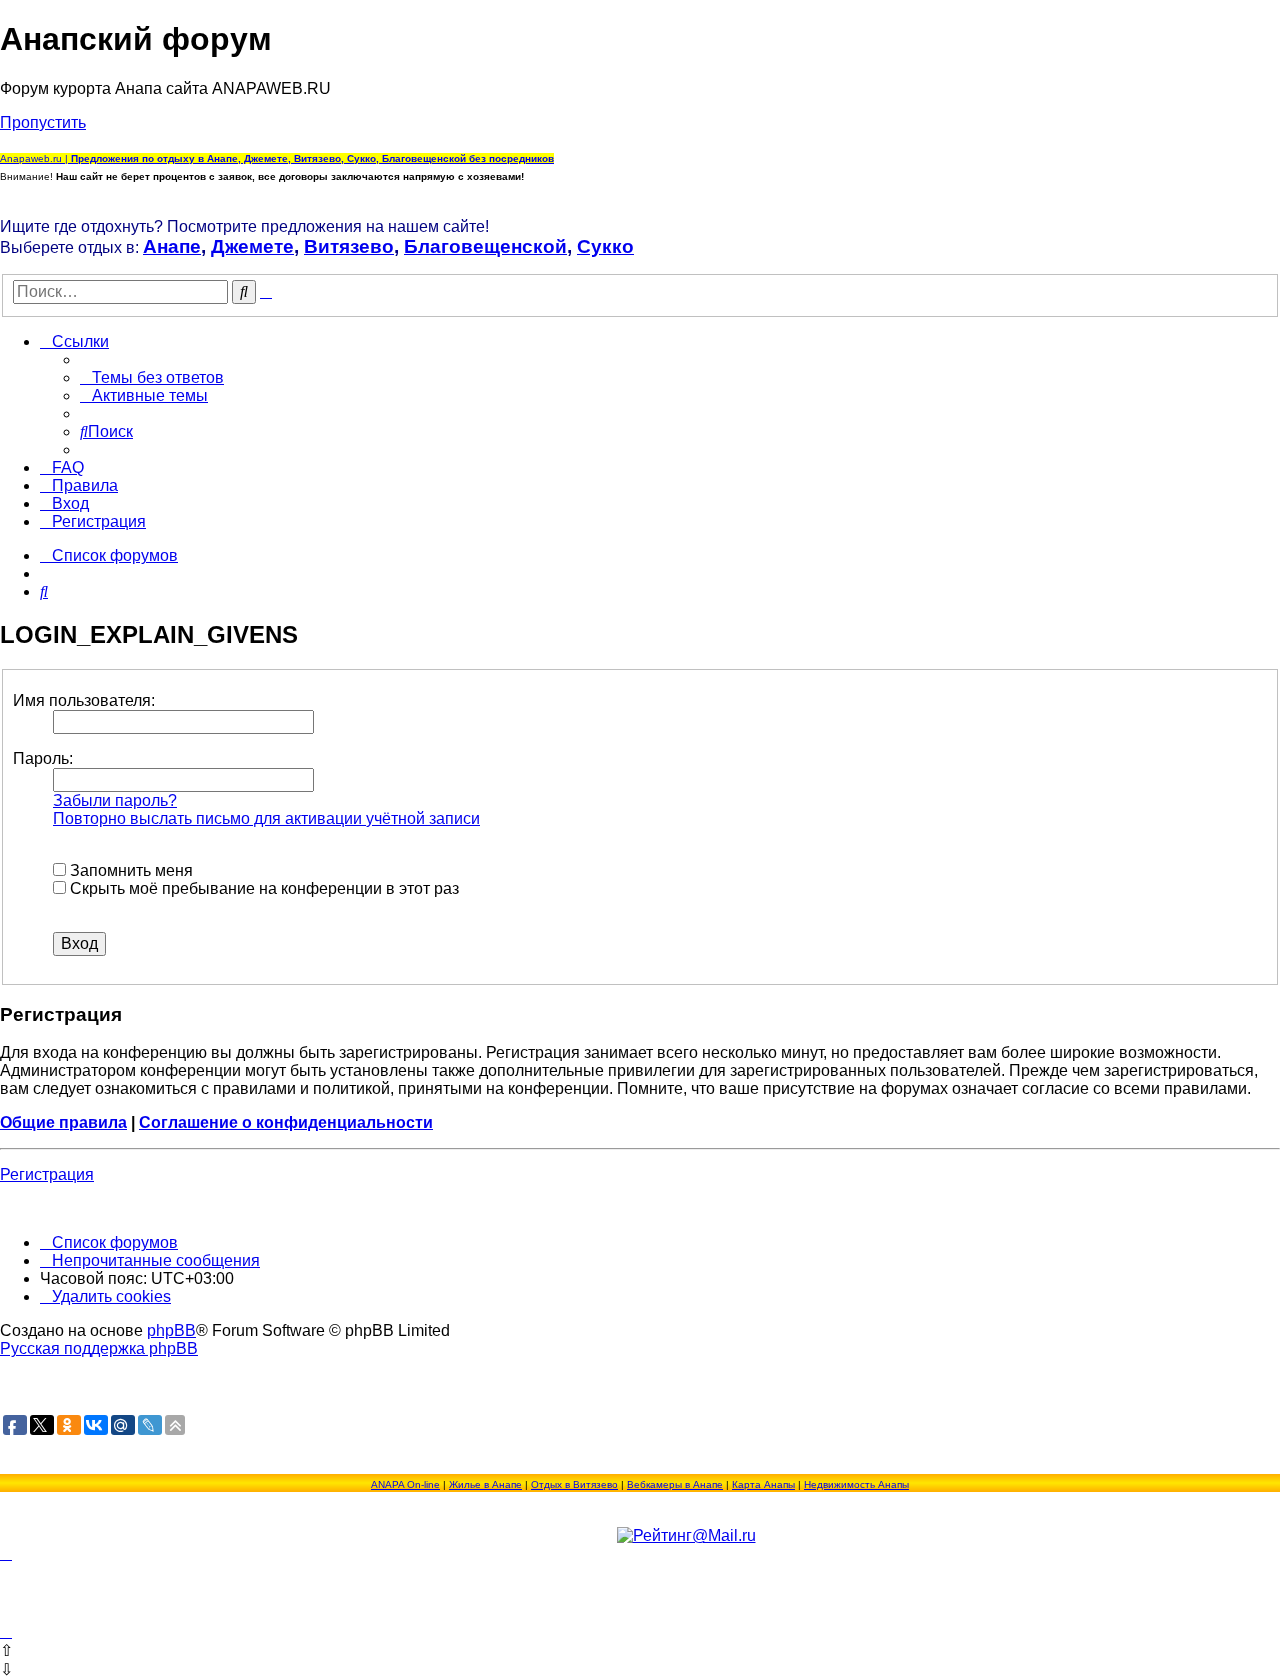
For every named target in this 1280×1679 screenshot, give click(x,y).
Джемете (252, 246)
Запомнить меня (129, 870)
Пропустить (43, 122)
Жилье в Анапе (485, 1484)
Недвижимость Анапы (856, 1484)
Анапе (172, 246)
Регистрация (47, 1174)
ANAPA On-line (405, 1484)
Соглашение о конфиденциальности (286, 1122)
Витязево (349, 246)
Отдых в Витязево (574, 1484)
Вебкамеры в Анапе (675, 1484)
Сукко (605, 246)
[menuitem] (152, 377)
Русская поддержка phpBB (99, 1348)
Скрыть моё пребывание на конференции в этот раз (262, 888)
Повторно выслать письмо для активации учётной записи (266, 818)
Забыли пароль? (115, 800)
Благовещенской (485, 246)
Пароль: (43, 758)
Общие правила (63, 1122)
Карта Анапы (763, 1484)
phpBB (171, 1330)
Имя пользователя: (84, 700)
